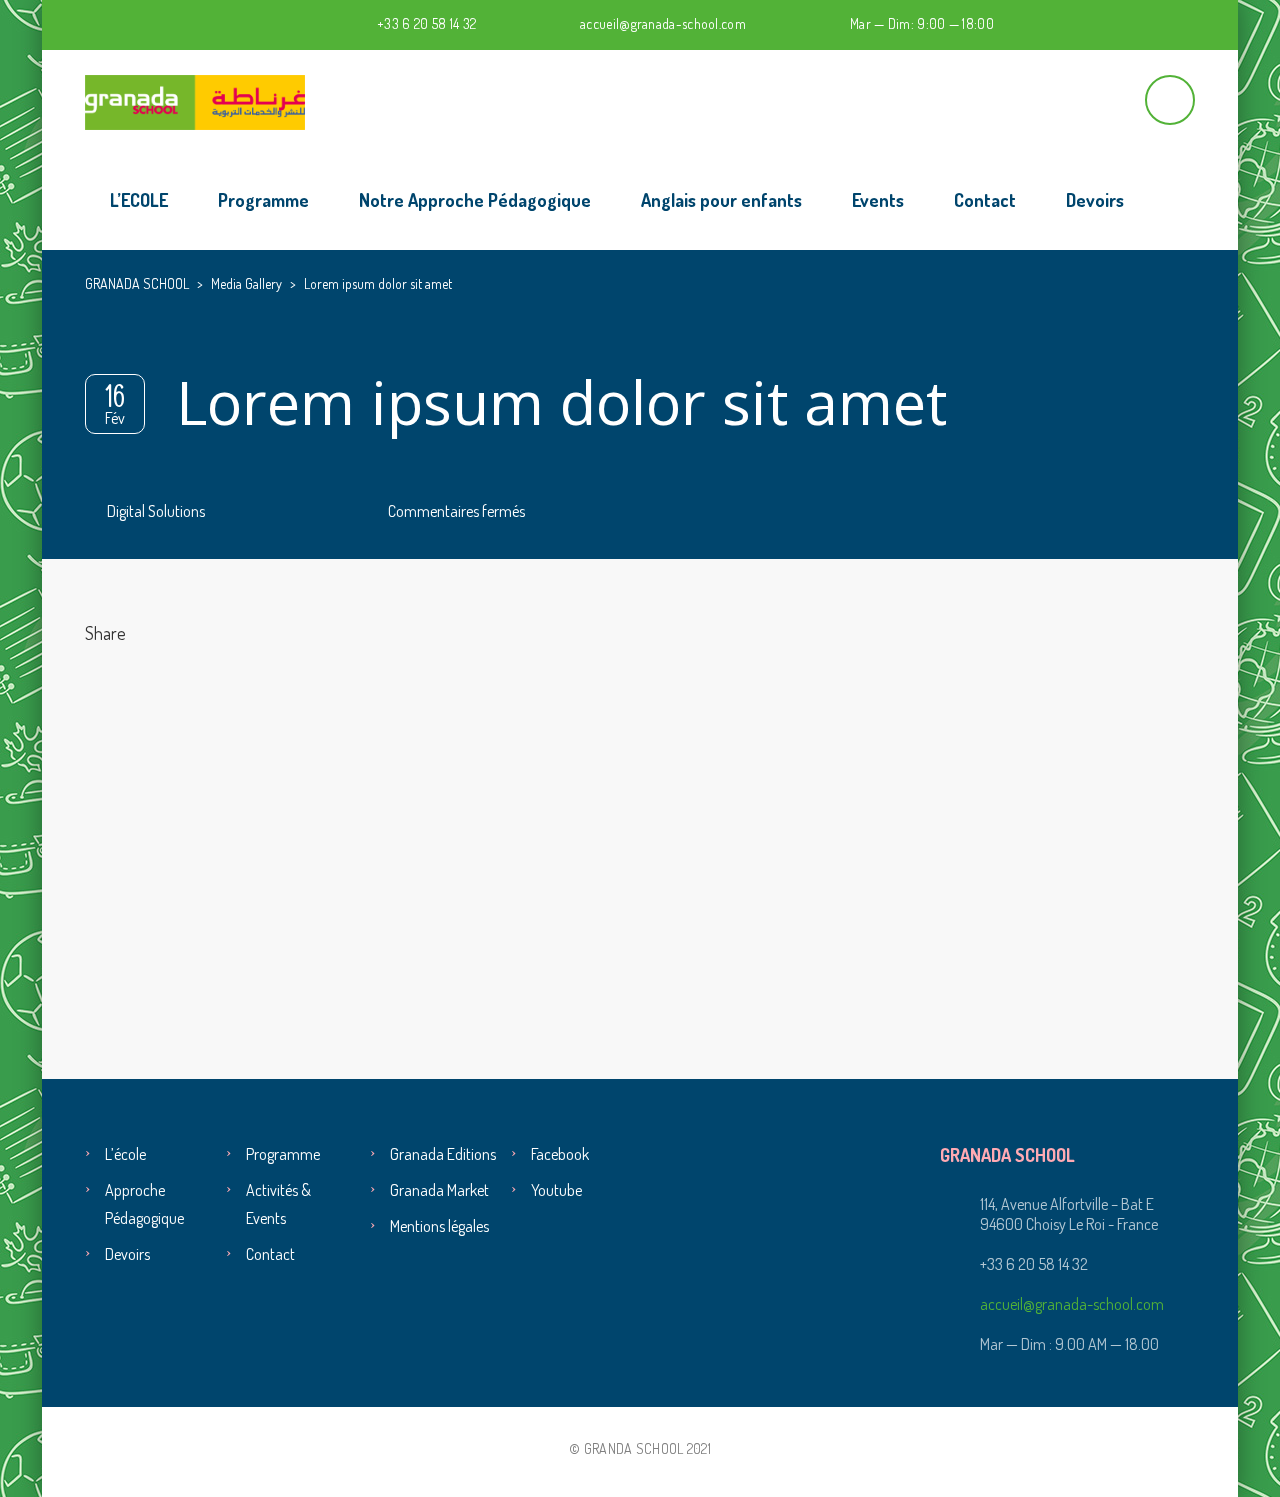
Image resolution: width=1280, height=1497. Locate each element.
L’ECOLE (139, 200)
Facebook (560, 1154)
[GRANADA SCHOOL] (195, 100)
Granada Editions (443, 1154)
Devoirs (1095, 200)
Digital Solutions (156, 511)
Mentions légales (439, 1226)
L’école (125, 1154)
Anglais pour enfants (721, 200)
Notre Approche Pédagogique (475, 200)
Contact (985, 200)
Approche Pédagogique (144, 1204)
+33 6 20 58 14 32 (426, 23)
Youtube (556, 1190)
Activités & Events (278, 1204)
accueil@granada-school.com (663, 23)
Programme (263, 200)
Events (878, 200)
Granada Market (439, 1190)
